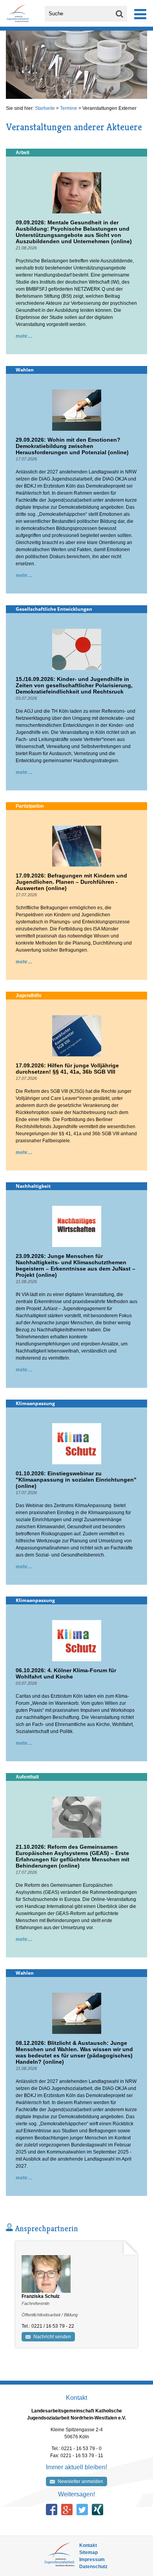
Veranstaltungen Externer (109, 108)
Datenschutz (93, 2567)
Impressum (92, 2560)
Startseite (45, 108)
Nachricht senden (52, 2337)
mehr (22, 336)
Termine (69, 108)
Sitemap (88, 2552)
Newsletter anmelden (80, 2481)
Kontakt (88, 2545)
